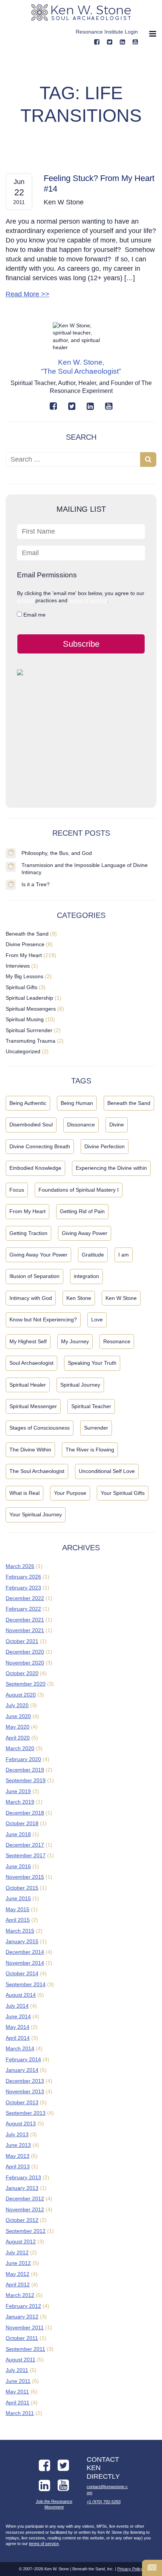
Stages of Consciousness (40, 1428)
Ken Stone (79, 1298)
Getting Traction (28, 1233)
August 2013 (21, 2123)
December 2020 (25, 1652)
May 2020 (18, 1727)
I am (124, 1255)
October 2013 (22, 2102)
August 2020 (21, 1695)
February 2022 (23, 1609)
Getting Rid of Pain (82, 1211)
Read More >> (28, 294)
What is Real (24, 1493)
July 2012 (17, 2252)
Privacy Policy (130, 2569)
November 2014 (25, 1963)
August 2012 (21, 2242)
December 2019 (25, 1770)
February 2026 (23, 1577)
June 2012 (18, 2263)
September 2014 (26, 1984)
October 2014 (22, 1973)
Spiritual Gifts (21, 987)
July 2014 (17, 2006)
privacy (25, 600)
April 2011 (18, 2403)
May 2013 (18, 2156)
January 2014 (22, 2070)
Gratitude (93, 1255)
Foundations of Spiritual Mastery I (79, 1190)
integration (86, 1276)
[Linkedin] (122, 42)
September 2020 (26, 1684)
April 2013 (18, 2166)
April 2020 (18, 1738)
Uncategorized (23, 1051)
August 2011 (21, 2360)
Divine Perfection (105, 1146)
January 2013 (22, 2188)
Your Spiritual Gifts (123, 1493)
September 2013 (26, 2113)
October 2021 (22, 1641)
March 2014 (20, 2048)
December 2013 (25, 2081)
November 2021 (25, 1630)
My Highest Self (28, 1341)
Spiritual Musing (25, 1019)
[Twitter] (72, 406)
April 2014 (18, 2038)
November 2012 (25, 2209)
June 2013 (18, 2145)
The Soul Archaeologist (37, 1471)
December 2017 (25, 1845)
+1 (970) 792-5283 (104, 2502)
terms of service (88, 600)
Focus (17, 1190)
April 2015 (18, 1920)
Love (97, 1319)
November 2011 (25, 2327)
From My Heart (24, 955)
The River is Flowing (90, 1450)
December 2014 (25, 1952)
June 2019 (18, 1791)
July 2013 (17, 2134)
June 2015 (18, 1898)
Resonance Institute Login (107, 32)
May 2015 (18, 1909)
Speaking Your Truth (92, 1363)
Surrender (96, 1428)
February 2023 (23, 1588)
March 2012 (20, 2295)
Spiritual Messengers (31, 1009)
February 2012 (23, 2306)
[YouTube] (135, 42)
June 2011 (18, 2381)
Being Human (77, 1103)
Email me (34, 615)
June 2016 (18, 1866)
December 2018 (25, 1813)
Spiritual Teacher (91, 1406)
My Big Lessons (24, 976)
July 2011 (17, 2370)
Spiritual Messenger (33, 1406)
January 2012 (22, 2317)
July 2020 (17, 1705)
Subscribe (81, 644)
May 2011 (17, 2392)
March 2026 (20, 1566)
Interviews (18, 966)
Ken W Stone (121, 1298)
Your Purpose (70, 1493)
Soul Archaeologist (31, 1363)
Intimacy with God (31, 1298)
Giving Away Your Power (38, 1255)
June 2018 (18, 1834)
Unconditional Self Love (107, 1471)
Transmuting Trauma (31, 1041)
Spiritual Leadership (29, 998)
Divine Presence (25, 944)
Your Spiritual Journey (36, 1514)
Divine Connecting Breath (40, 1146)
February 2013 (23, 2177)
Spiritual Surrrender (29, 1030)
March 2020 (20, 1748)
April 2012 (18, 2284)
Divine (117, 1125)
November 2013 (25, 2091)
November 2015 (25, 1877)
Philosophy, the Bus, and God (57, 853)
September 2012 (26, 2231)
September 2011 (25, 2349)
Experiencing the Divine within (111, 1168)
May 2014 (18, 2027)
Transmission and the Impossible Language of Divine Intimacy (85, 869)
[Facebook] (97, 42)
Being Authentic (28, 1103)
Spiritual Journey (80, 1385)
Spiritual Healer (28, 1385)
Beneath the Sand (27, 934)
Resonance (117, 1341)
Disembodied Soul (31, 1125)
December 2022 (25, 1598)
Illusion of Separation (34, 1276)
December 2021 (25, 1620)
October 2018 (22, 1823)
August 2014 (21, 1995)
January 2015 (22, 1941)
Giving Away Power (85, 1233)
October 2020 (22, 1673)
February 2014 (23, 2059)
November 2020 (25, 1663)
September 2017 (26, 1855)
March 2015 (20, 1931)
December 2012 (25, 2199)
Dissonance (81, 1125)
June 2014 (18, 2016)
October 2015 (22, 1888)
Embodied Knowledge (35, 1168)
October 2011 (22, 2338)
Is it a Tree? (36, 884)
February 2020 (23, 1759)
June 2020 (18, 1716)
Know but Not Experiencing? (43, 1319)
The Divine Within (30, 1450)
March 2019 (20, 1802)
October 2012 (22, 2220)
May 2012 (18, 2274)
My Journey (75, 1341)
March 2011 (20, 2413)
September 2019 (26, 1780)
